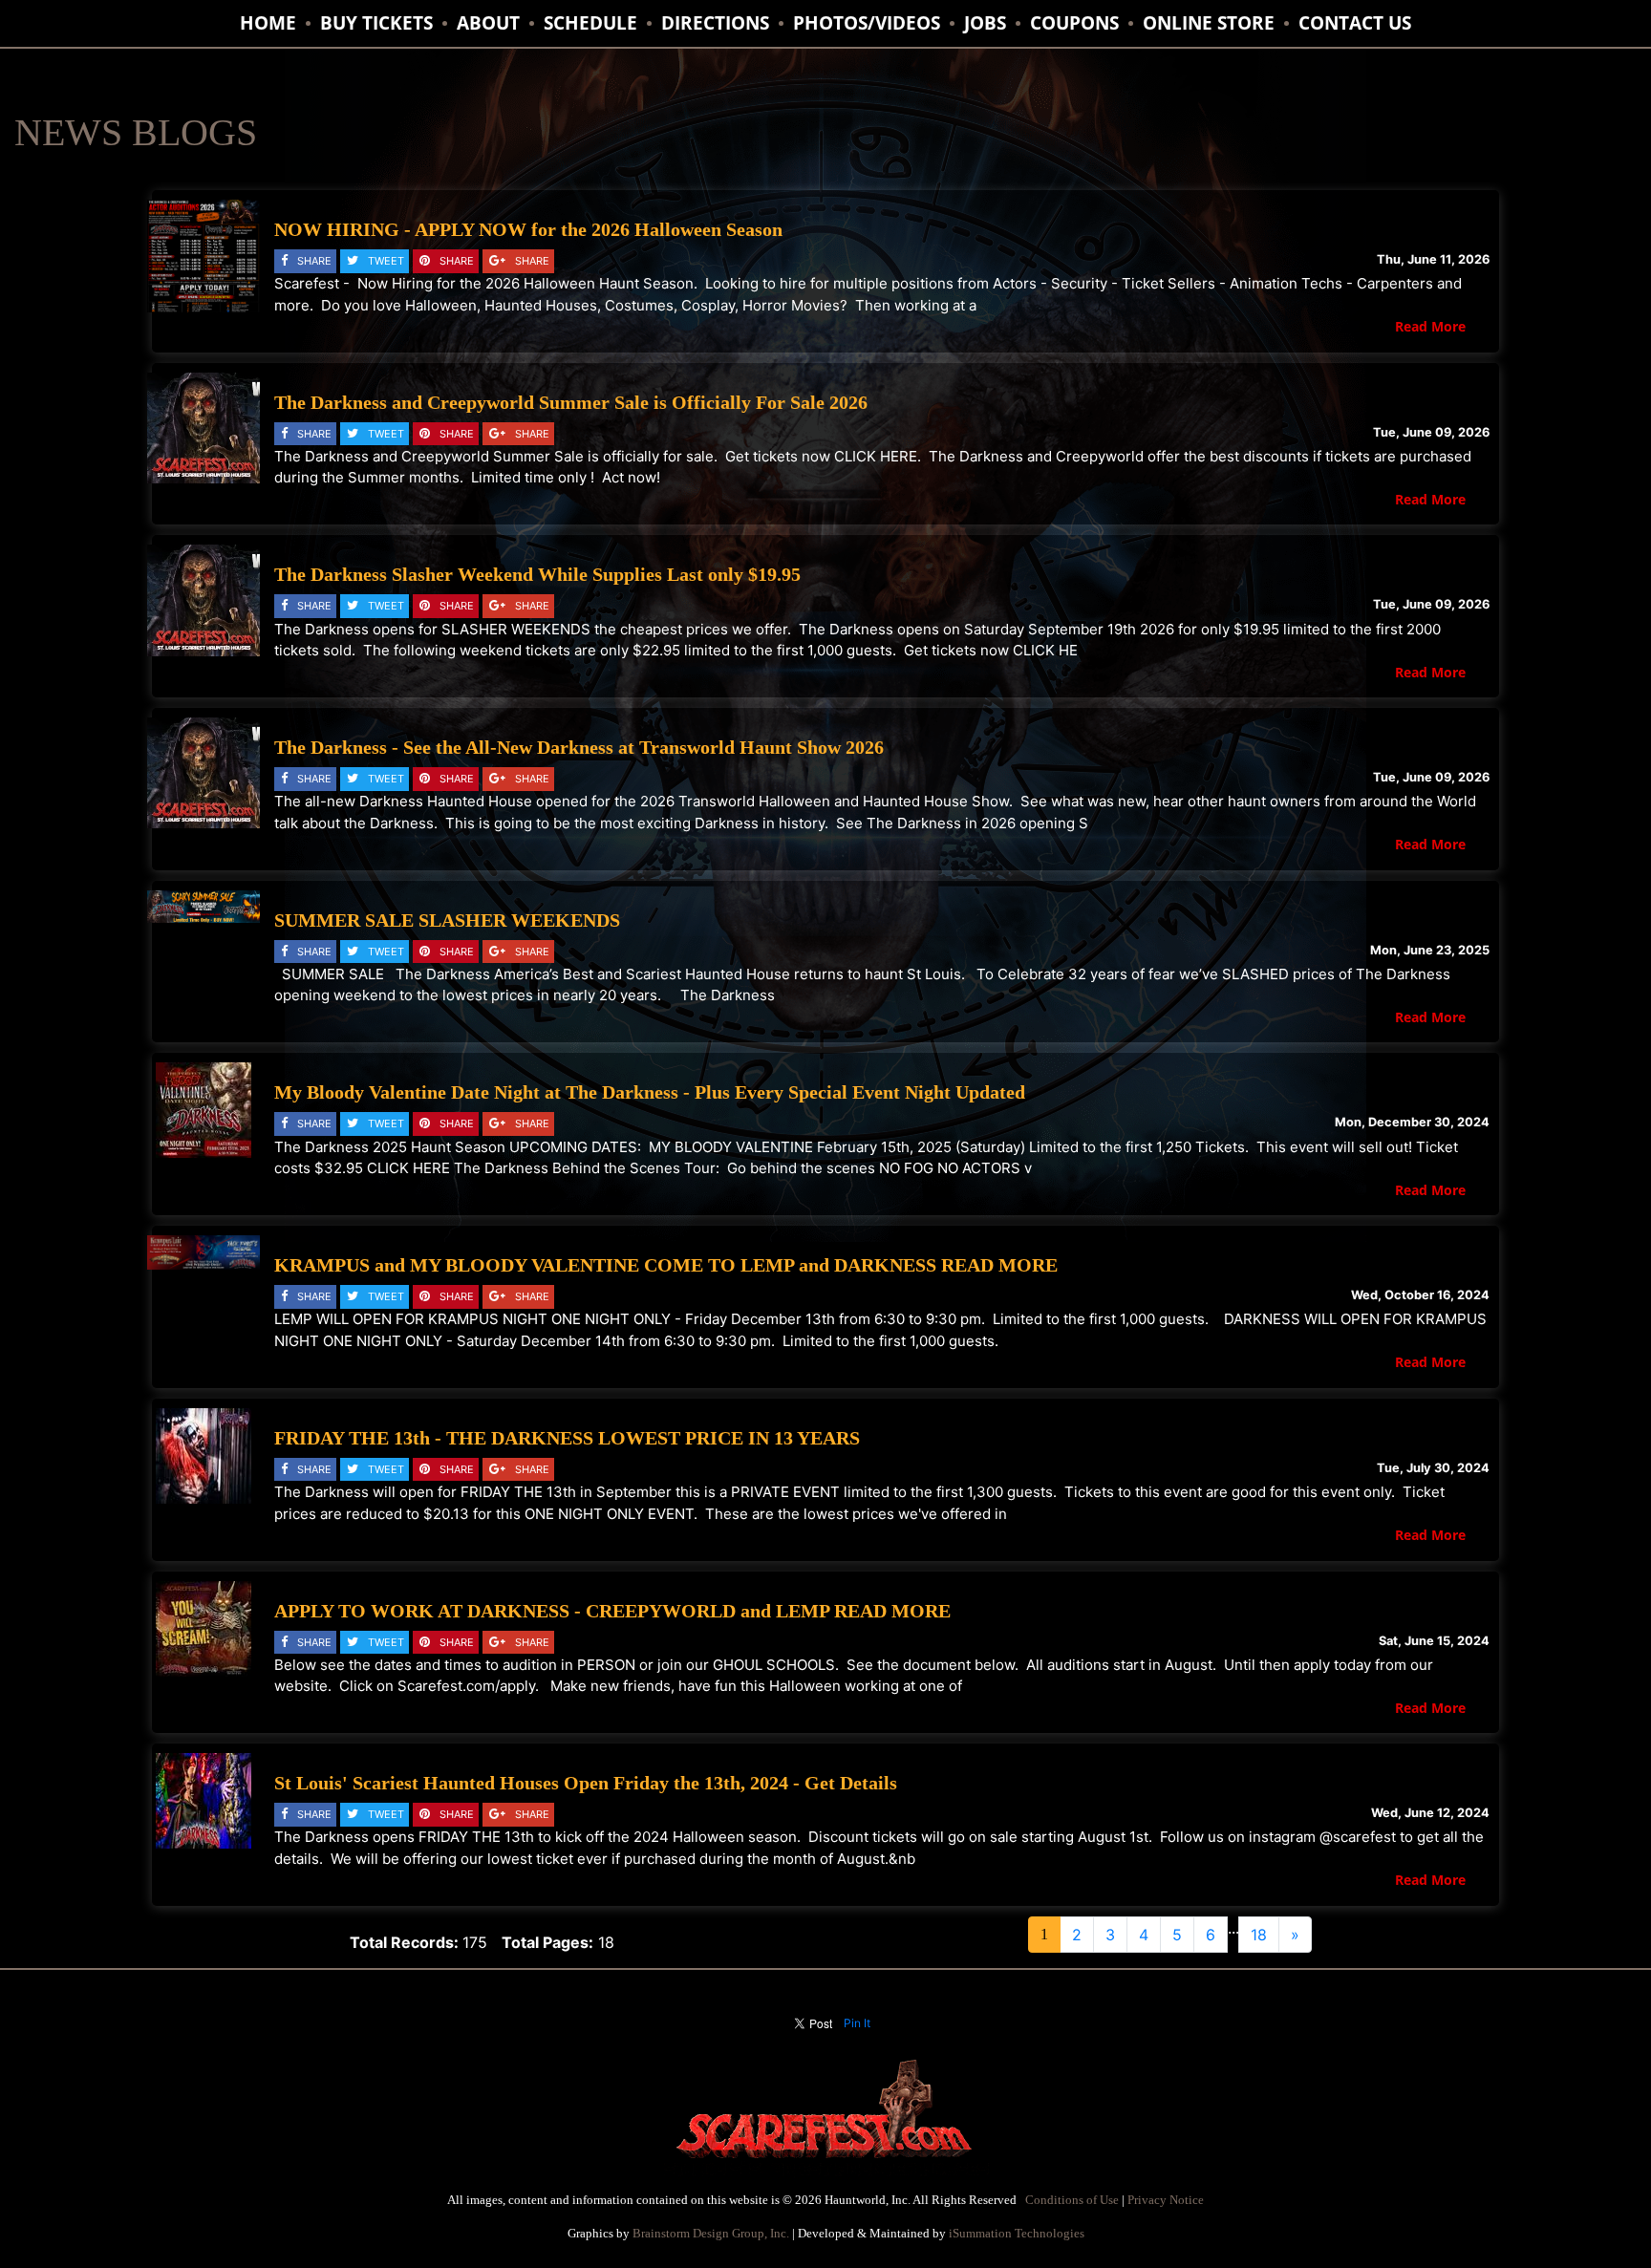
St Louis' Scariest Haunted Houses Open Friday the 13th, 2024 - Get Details (586, 1783)
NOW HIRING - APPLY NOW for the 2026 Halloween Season (528, 229)
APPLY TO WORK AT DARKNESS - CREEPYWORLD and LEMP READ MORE (612, 1611)
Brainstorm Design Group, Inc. (711, 2233)
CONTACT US (1355, 23)
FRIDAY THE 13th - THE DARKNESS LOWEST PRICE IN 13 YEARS (567, 1438)
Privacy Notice (1166, 2200)
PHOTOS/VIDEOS (867, 23)
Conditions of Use (1072, 2200)
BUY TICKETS (376, 23)
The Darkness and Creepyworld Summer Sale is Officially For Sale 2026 (571, 402)
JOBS (985, 23)
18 (1259, 1935)
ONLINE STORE (1209, 23)
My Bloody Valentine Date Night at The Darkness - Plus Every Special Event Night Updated (650, 1092)
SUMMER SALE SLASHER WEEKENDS (447, 920)
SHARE (314, 261)
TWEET (386, 261)
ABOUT (488, 23)
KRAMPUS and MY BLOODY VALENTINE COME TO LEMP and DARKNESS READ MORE (666, 1265)
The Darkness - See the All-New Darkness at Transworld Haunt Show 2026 (579, 747)
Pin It (857, 2023)
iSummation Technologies (1017, 2233)
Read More (1430, 327)
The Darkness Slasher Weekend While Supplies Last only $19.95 (537, 574)
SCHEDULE (590, 23)
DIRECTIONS (715, 23)
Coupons (1074, 23)
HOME (268, 23)
